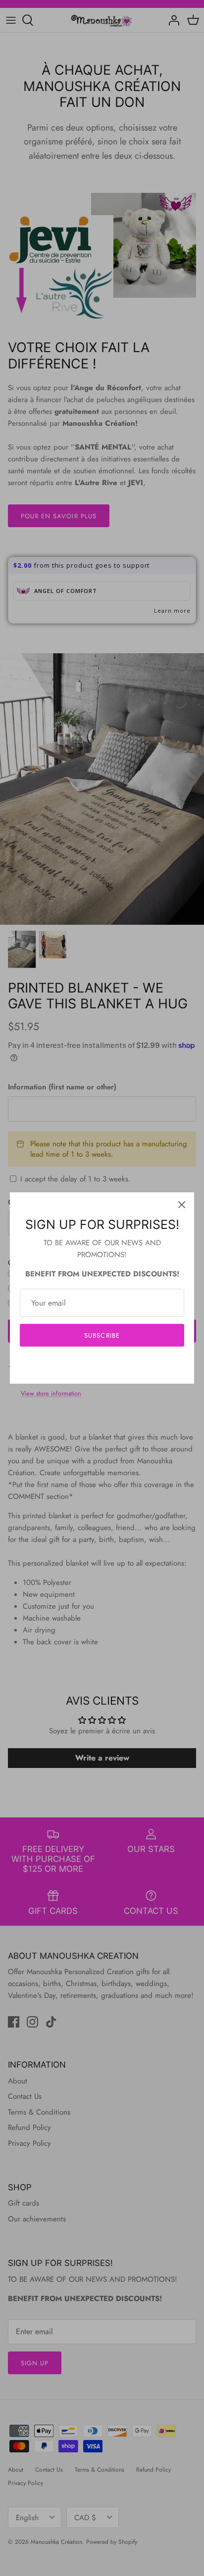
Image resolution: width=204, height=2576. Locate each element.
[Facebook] (87, 1365)
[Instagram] (102, 1365)
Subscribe (102, 1335)
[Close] (182, 1205)
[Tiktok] (117, 1365)
